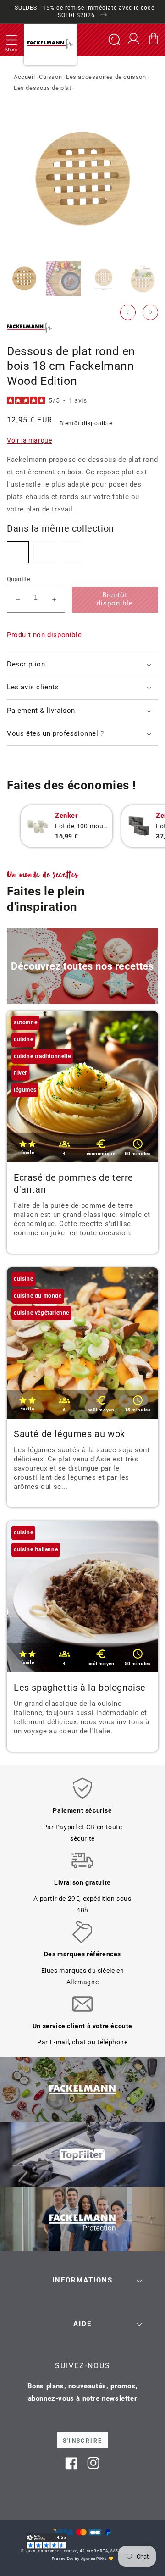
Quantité (19, 579)
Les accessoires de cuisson (106, 77)
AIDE (82, 2324)
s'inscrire (83, 2441)
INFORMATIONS (82, 2280)
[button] (11, 40)
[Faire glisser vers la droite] (150, 312)
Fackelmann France (58, 2551)
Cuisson (50, 77)
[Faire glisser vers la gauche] (128, 312)
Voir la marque (29, 440)
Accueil (24, 77)
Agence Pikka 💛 (97, 2559)
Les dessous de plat (42, 88)
